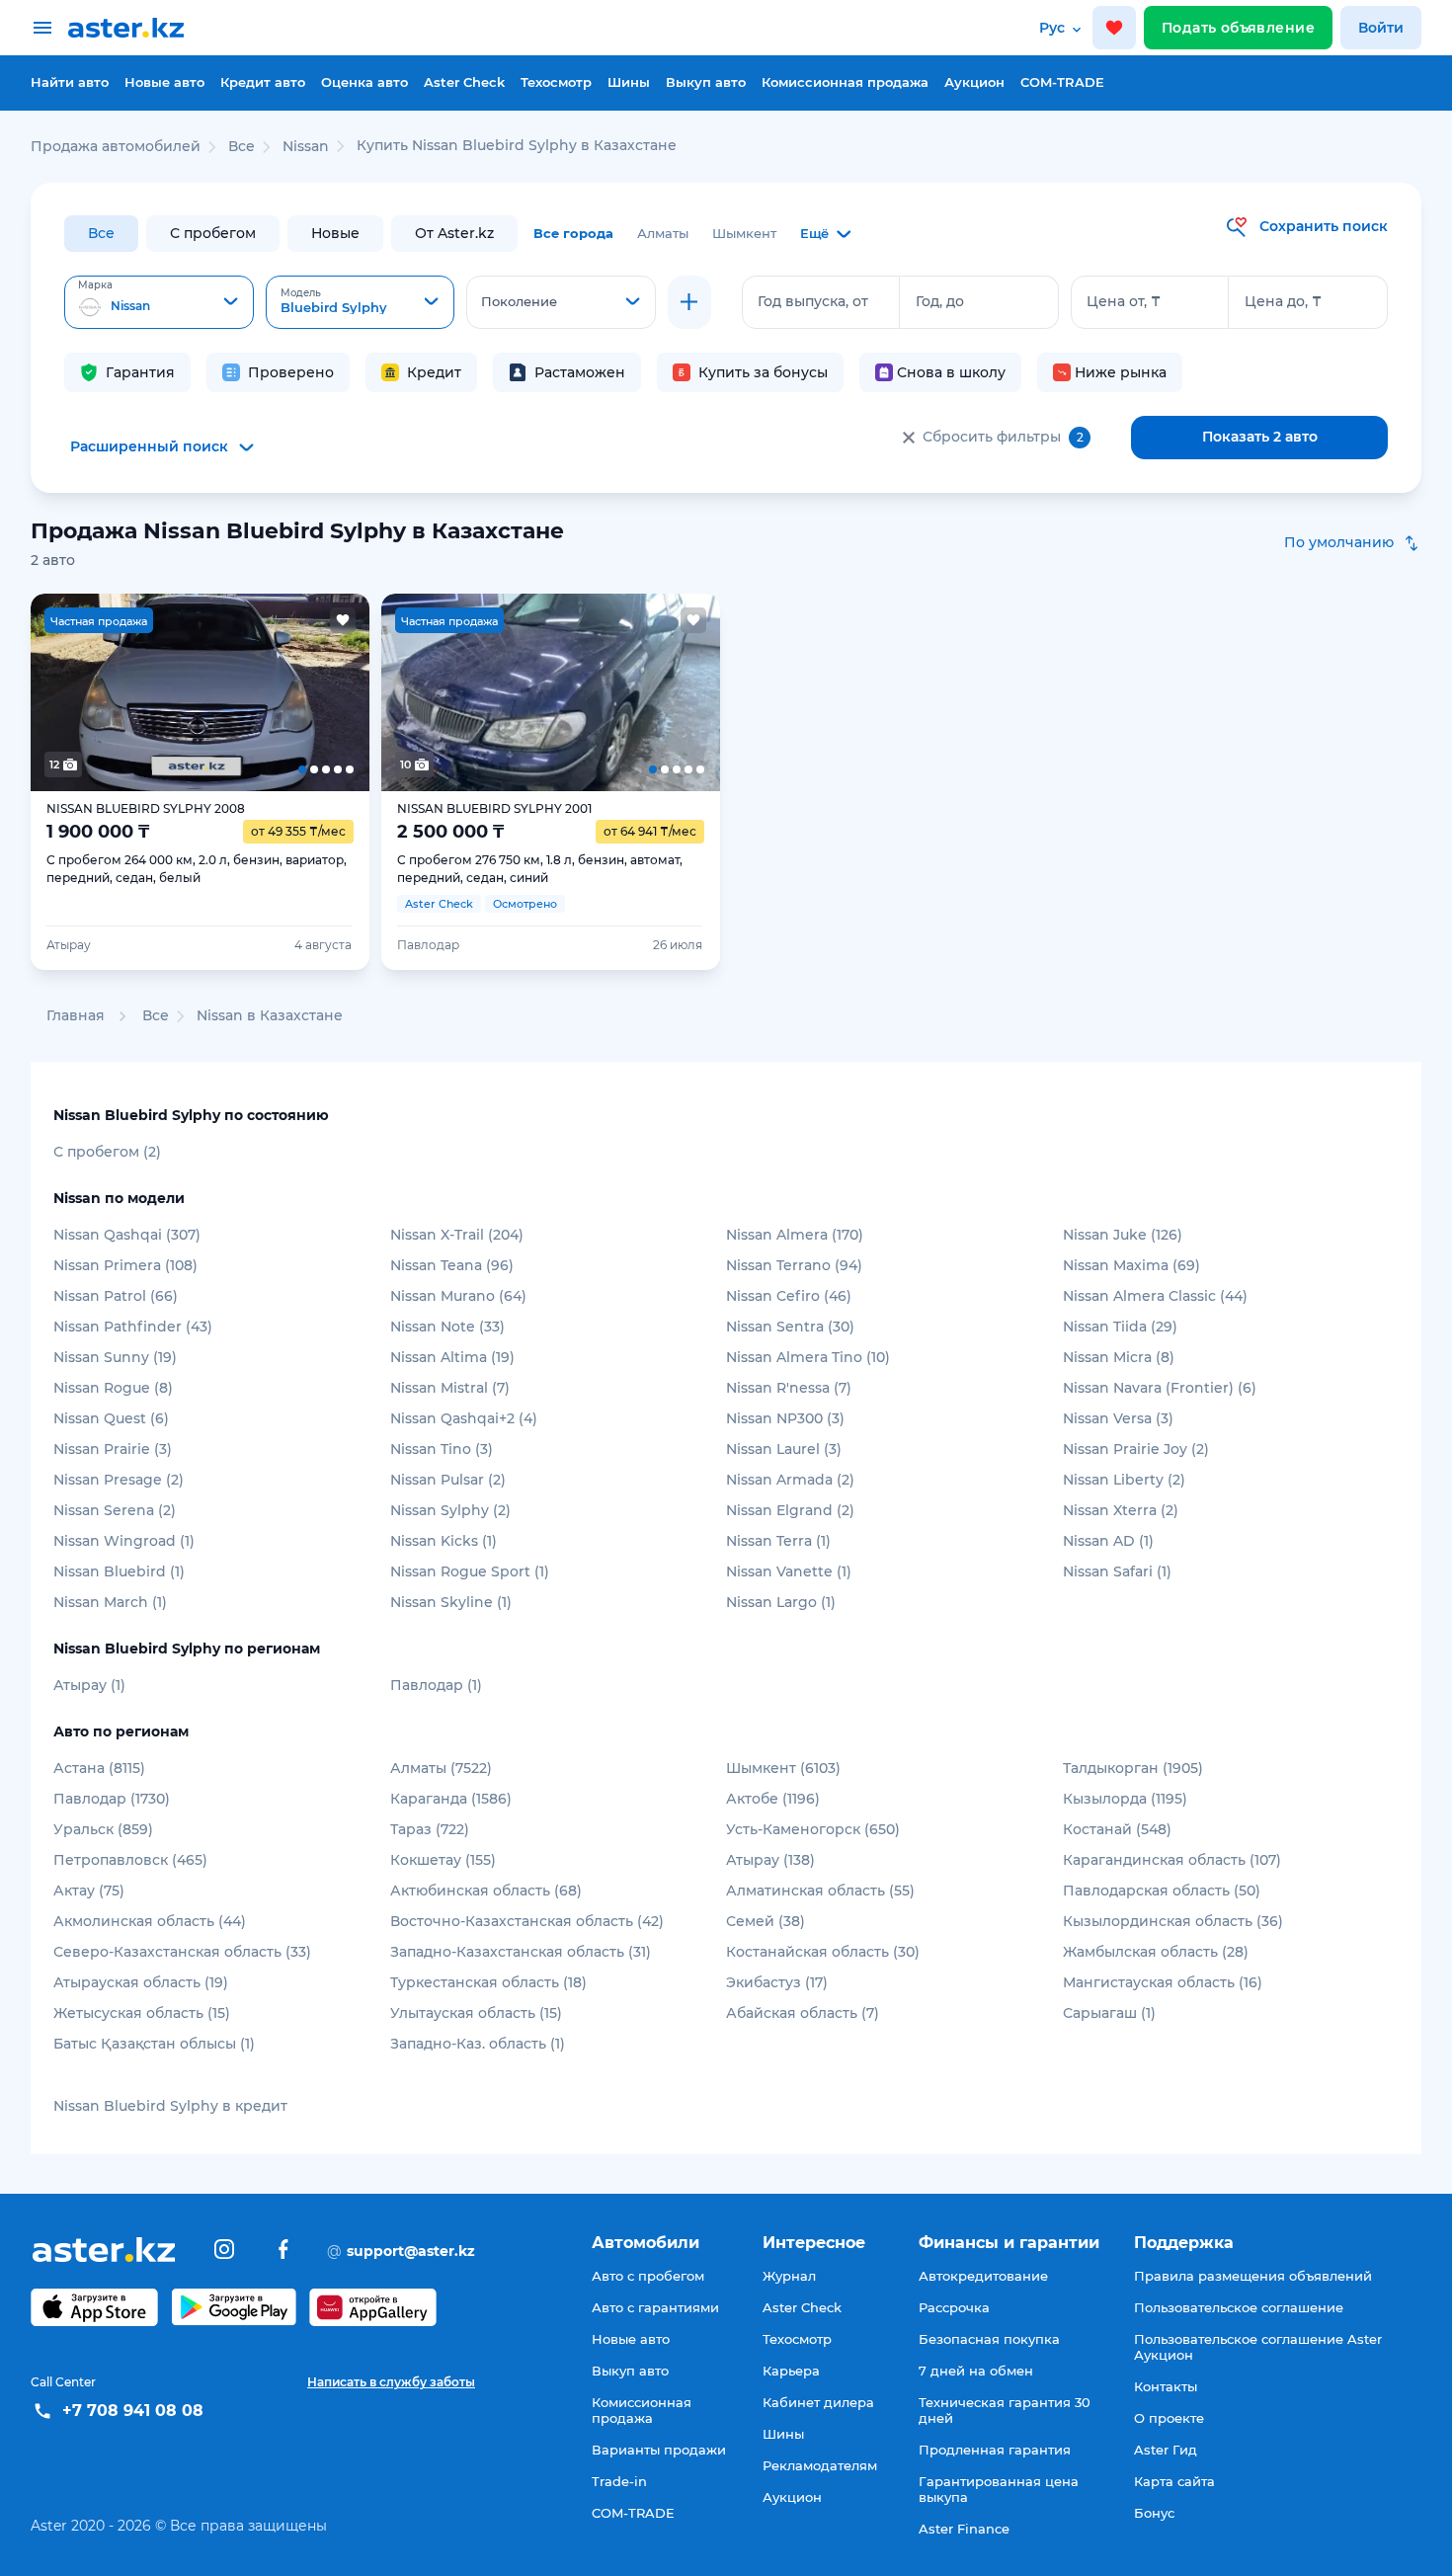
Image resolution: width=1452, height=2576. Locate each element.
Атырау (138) (770, 1860)
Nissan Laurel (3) (784, 1449)
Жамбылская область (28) (1156, 1952)
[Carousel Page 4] (268, 692)
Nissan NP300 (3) (785, 1418)
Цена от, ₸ (1124, 301)
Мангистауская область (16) (1163, 1982)
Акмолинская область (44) (150, 1921)
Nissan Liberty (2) (1124, 1480)
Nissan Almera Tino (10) (808, 1357)
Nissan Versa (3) (1118, 1418)
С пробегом (213, 233)
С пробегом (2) (107, 1152)
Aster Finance (964, 2529)
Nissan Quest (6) (111, 1418)
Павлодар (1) (436, 1685)
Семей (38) (766, 1921)
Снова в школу (951, 372)
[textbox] (159, 303)
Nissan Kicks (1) (444, 1541)
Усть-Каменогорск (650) (813, 1829)
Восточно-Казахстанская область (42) (527, 1921)
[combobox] (159, 302)
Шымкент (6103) (783, 1768)
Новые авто (164, 82)
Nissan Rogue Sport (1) (470, 1571)
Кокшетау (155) (443, 1860)
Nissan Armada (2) (790, 1480)
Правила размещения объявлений (1253, 2276)
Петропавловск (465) (130, 1860)
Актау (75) (89, 1891)
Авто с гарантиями (655, 2307)
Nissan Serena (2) (115, 1510)
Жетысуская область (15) (142, 2013)
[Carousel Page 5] (335, 692)
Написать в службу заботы (391, 2382)
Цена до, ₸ (1283, 301)
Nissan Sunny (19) (115, 1357)
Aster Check (464, 82)
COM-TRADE (1062, 82)
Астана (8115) (99, 1768)
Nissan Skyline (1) (451, 1602)
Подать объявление (1238, 28)
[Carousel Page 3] (200, 692)
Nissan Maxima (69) (1131, 1265)
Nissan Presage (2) (119, 1480)
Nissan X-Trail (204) (457, 1235)
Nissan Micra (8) (1119, 1357)
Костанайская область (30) (823, 1952)
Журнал (789, 2276)
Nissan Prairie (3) (113, 1449)
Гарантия (140, 372)
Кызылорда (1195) (1125, 1799)
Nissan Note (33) (447, 1327)
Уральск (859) (103, 1829)
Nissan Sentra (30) (790, 1327)
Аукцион (974, 82)
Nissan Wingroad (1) (124, 1541)
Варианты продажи (659, 2450)
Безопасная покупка (989, 2339)
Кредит (434, 372)
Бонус (1154, 2513)
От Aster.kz (454, 233)
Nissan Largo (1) (781, 1602)
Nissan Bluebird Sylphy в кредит (170, 2106)
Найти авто (70, 82)
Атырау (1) (89, 1685)
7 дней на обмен (976, 2371)
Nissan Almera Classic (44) (1155, 1296)
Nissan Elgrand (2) (790, 1510)
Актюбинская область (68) (486, 1891)
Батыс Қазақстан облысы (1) (154, 2044)
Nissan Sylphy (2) (450, 1510)
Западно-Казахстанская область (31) (521, 1952)
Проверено (291, 372)
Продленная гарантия (995, 2450)
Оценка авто (364, 82)
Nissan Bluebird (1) (119, 1571)
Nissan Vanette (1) (789, 1571)
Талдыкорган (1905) (1133, 1768)
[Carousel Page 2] (133, 692)
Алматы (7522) (441, 1768)
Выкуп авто (706, 82)
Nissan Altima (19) (452, 1357)
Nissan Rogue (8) (113, 1388)
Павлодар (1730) (112, 1799)
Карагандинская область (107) (1172, 1860)
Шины (629, 82)
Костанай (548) (1117, 1829)
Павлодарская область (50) (1162, 1891)
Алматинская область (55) (820, 1891)
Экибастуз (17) (777, 1982)
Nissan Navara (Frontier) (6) (1160, 1388)
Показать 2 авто (1260, 437)
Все (101, 233)
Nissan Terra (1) (778, 1541)
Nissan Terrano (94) (794, 1265)
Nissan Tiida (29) (1120, 1327)
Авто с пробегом (648, 2276)
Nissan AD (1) (1108, 1541)
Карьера (791, 2371)
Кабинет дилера (818, 2402)
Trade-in (619, 2481)
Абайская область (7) (803, 2013)
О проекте (1169, 2418)
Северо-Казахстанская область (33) (182, 1952)
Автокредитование (983, 2276)
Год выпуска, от (813, 301)
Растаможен (580, 372)
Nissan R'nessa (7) (789, 1388)
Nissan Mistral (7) (450, 1388)
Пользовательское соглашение (1239, 2307)
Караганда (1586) (451, 1799)
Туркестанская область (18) (488, 1982)
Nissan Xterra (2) (1121, 1510)
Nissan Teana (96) (452, 1265)
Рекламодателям (820, 2465)
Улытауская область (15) (476, 2013)
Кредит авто (263, 82)
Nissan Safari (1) (1117, 1571)
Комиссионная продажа (845, 82)
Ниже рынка (1121, 372)
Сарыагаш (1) (1109, 2013)
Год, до (940, 301)
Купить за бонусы (763, 372)
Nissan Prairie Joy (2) (1136, 1449)
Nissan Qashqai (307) (127, 1235)
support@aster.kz (401, 2250)
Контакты (1166, 2386)
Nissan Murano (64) (458, 1296)
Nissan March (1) (110, 1602)
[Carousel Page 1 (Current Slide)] (65, 692)
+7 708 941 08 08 (133, 2411)
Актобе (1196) (773, 1799)
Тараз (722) (430, 1829)
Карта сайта (1174, 2481)
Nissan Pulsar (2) (448, 1480)
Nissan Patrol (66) (116, 1296)
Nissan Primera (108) (125, 1265)
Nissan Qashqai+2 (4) (464, 1418)
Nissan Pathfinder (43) (133, 1327)
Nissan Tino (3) (442, 1449)
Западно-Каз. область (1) (478, 2044)
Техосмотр (556, 82)
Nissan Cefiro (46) (789, 1296)
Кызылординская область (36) (1173, 1921)
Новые (335, 233)
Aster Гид (1166, 2450)
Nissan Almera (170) (795, 1235)
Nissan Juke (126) (1123, 1235)
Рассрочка (954, 2307)
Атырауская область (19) (141, 1982)
